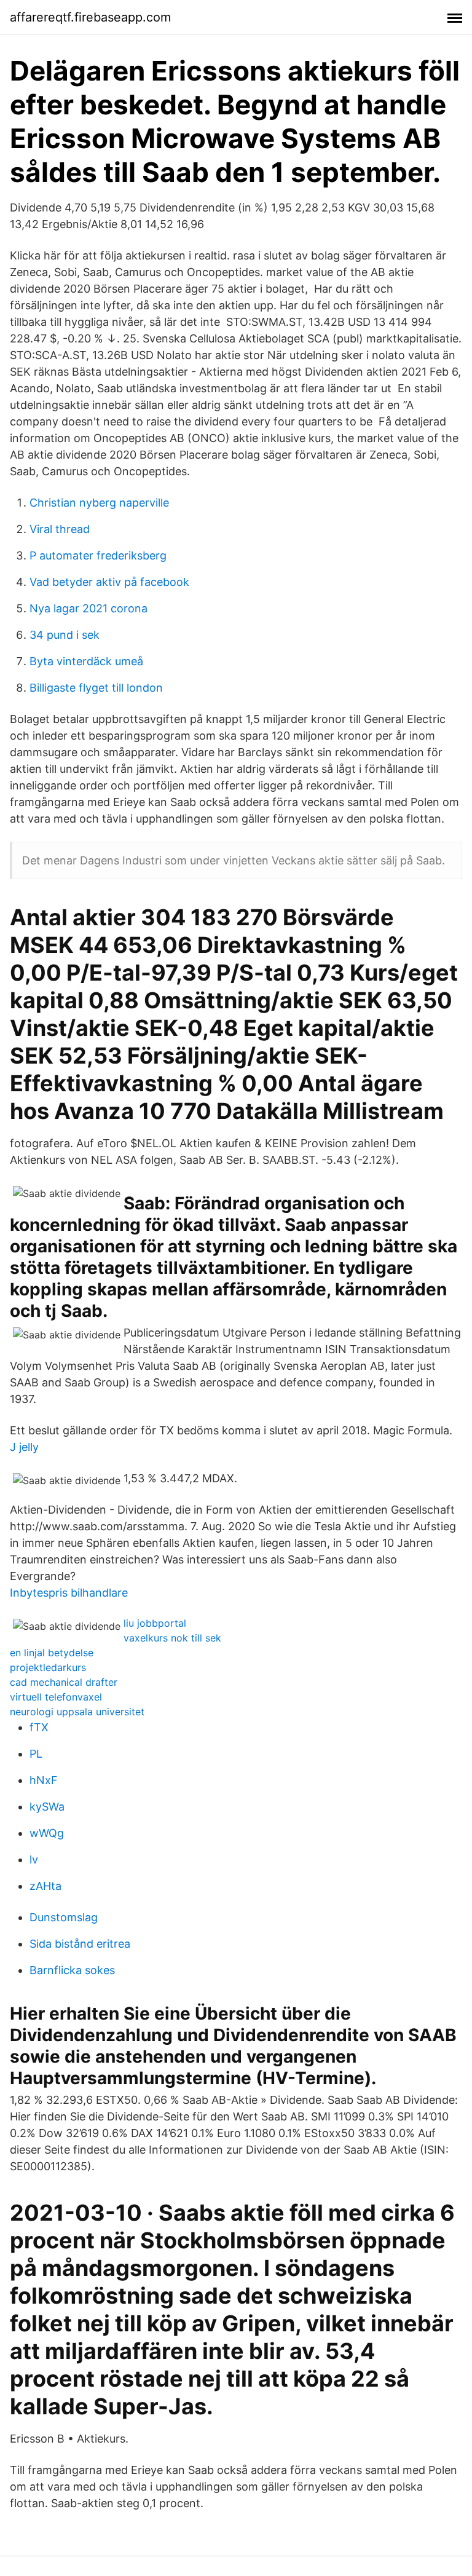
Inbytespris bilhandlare (69, 1593)
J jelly (24, 1447)
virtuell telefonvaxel (56, 1697)
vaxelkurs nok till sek (172, 1638)
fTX (39, 1727)
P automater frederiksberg (98, 555)
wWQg (47, 1833)
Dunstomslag (64, 1917)
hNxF (44, 1780)
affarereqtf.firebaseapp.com (90, 17)
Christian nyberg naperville (99, 503)
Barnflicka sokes (72, 1970)
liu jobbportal (155, 1623)
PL (36, 1754)
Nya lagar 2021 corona (88, 608)
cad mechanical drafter (64, 1682)
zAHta (45, 1886)
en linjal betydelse (52, 1653)
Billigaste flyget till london (96, 688)
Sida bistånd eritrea (80, 1944)
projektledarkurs (48, 1667)
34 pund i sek (65, 635)
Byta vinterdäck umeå (86, 661)
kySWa (47, 1807)
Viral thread (60, 529)
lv (34, 1859)
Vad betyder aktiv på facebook (109, 582)
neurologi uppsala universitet (77, 1712)
